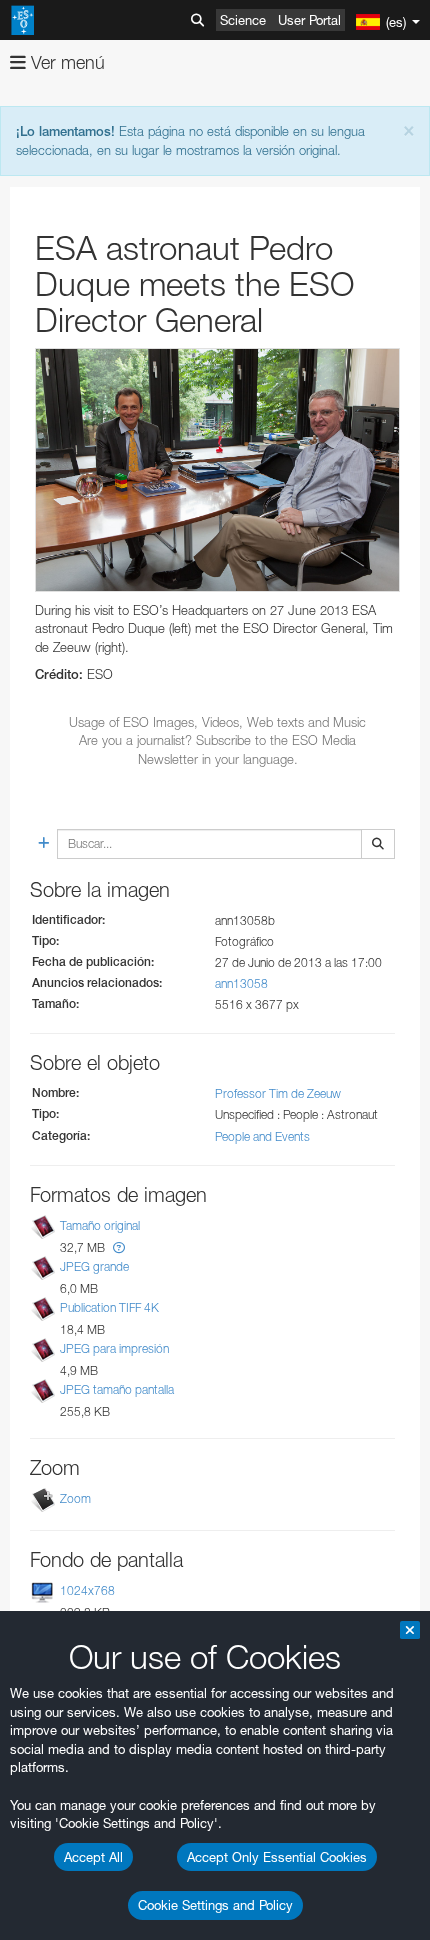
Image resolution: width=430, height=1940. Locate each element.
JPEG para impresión (114, 1348)
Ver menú (65, 62)
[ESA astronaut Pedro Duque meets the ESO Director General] (217, 470)
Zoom (75, 1498)
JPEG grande (94, 1266)
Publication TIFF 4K (109, 1307)
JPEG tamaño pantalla (117, 1389)
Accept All (93, 1857)
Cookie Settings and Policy (215, 1905)
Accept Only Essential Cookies (277, 1857)
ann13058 (241, 983)
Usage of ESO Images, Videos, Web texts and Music (217, 722)
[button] (119, 1247)
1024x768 (87, 1590)
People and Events (262, 1136)
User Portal (309, 20)
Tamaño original (100, 1225)
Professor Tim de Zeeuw (278, 1093)
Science (243, 20)
